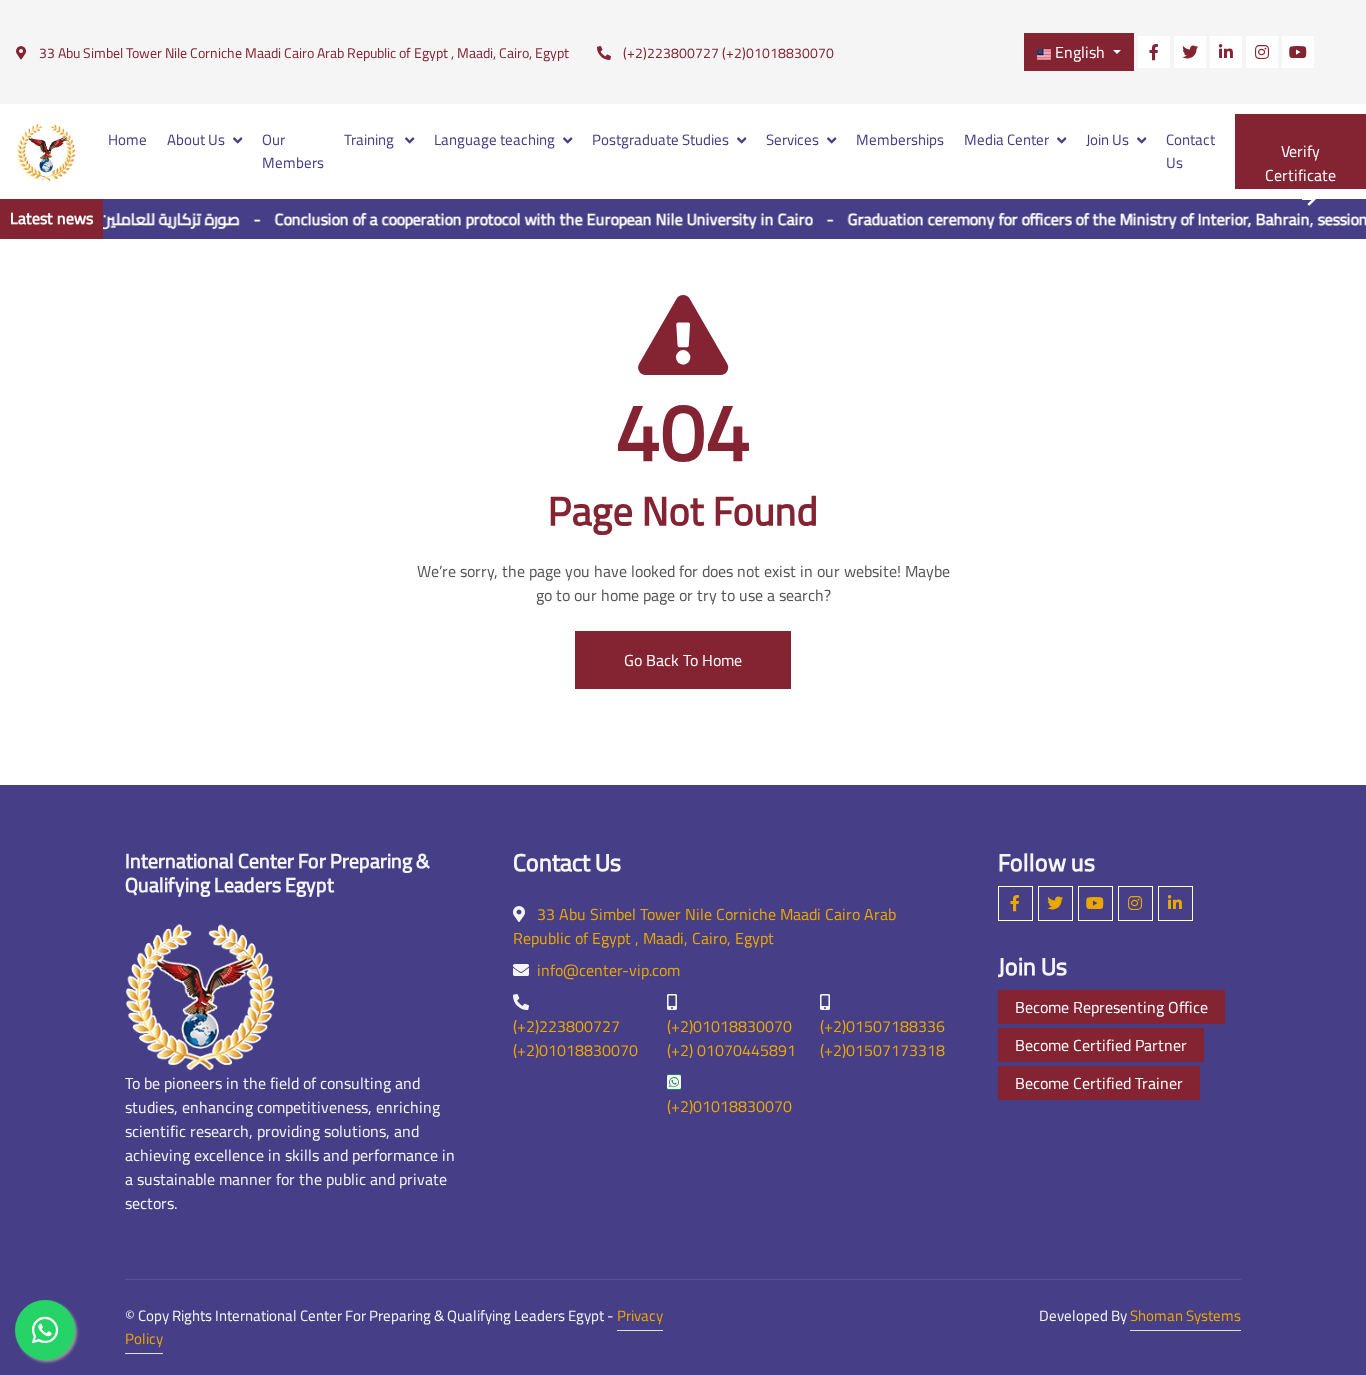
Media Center (1006, 139)
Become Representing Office (1111, 1007)
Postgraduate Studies (660, 139)
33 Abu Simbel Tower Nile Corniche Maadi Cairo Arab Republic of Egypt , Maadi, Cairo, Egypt (304, 53)
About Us (196, 139)
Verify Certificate (1300, 162)
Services (792, 139)
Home (127, 139)
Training (370, 139)
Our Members (293, 151)
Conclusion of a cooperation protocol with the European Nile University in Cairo (524, 219)
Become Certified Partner (1101, 1045)
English (1080, 52)
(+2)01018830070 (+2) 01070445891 (731, 1038)
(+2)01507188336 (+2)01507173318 (882, 1038)
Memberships (900, 139)
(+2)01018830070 (729, 1106)
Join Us (1107, 139)
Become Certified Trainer (1099, 1083)
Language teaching (494, 139)
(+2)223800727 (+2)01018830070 (728, 53)
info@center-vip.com (608, 970)
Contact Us (1190, 151)
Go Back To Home (683, 660)
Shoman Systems (1185, 1315)
